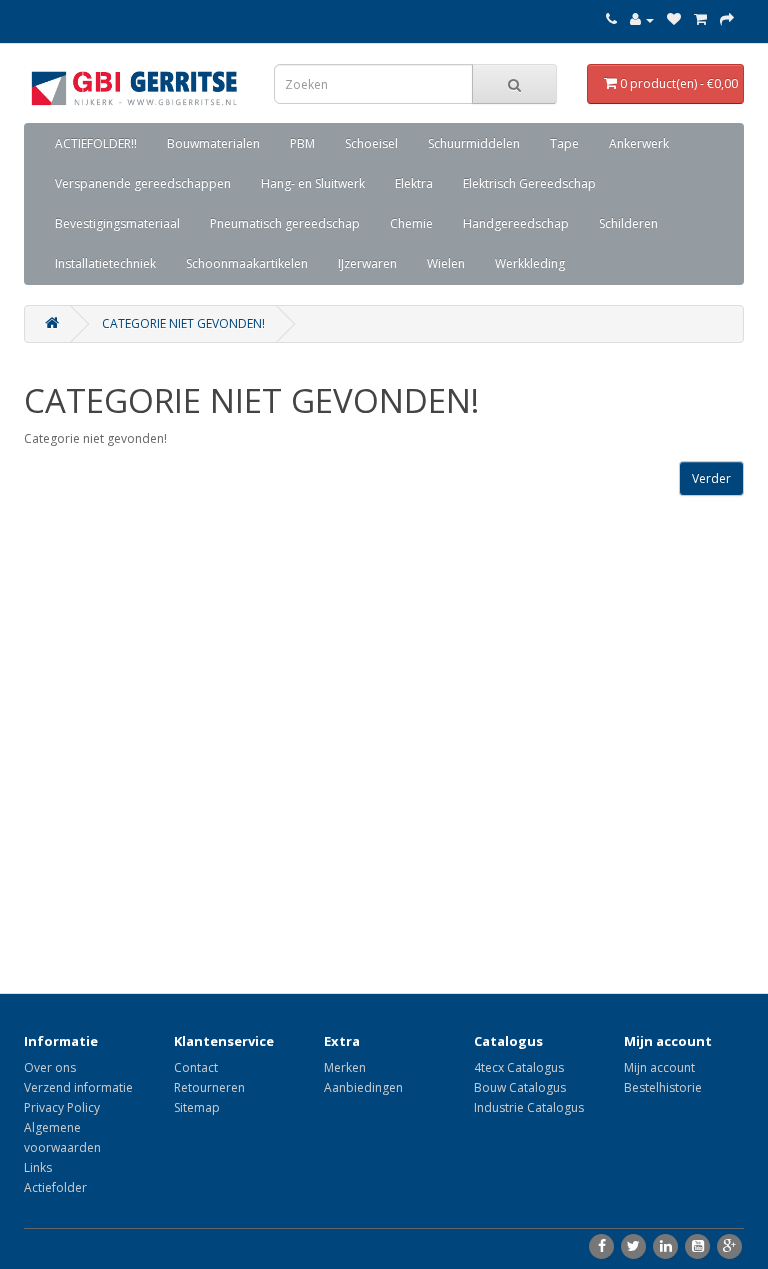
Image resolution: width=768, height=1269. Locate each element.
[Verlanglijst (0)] (674, 19)
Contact (196, 1067)
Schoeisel (371, 143)
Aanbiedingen (363, 1087)
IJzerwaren (367, 263)
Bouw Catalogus (520, 1087)
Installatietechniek (105, 263)
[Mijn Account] (642, 19)
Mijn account (659, 1067)
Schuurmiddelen (474, 143)
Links (38, 1167)
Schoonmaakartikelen (247, 263)
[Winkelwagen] (700, 19)
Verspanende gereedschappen (143, 183)
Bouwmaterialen (213, 143)
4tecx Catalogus (519, 1067)
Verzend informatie (78, 1087)
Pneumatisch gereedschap (285, 223)
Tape (564, 143)
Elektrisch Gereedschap (529, 183)
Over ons (50, 1067)
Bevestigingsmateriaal (117, 223)
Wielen (446, 263)
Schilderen (628, 223)
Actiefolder (55, 1187)
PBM (302, 143)
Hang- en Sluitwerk (313, 183)
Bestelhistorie (663, 1087)
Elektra (414, 183)
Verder (711, 478)
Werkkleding (530, 263)
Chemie (411, 223)
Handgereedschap (516, 223)
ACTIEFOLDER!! (96, 143)
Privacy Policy (62, 1107)
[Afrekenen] (727, 19)
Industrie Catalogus (529, 1107)
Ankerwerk (639, 143)
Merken (345, 1067)
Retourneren (209, 1087)
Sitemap (197, 1107)
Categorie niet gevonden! (183, 323)
